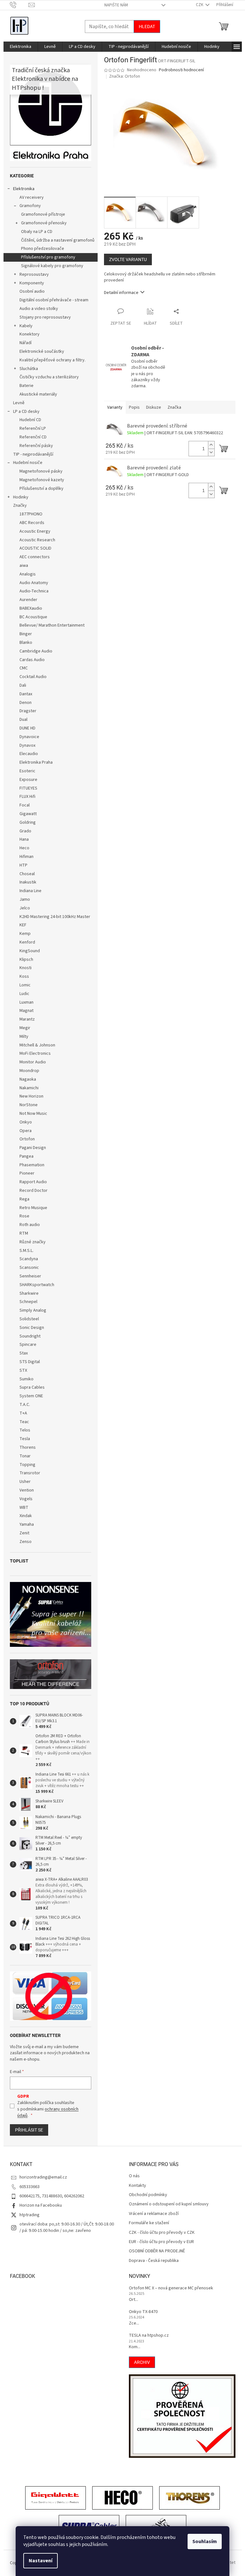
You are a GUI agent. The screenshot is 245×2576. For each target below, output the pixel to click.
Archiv (142, 2362)
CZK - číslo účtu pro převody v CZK (162, 2233)
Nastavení (41, 2561)
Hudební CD (30, 420)
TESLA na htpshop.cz (149, 2336)
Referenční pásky (36, 446)
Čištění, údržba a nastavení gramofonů (58, 240)
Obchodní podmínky (148, 2195)
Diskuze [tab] (154, 407)
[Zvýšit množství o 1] (211, 445)
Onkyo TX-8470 (143, 2312)
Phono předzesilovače (43, 249)
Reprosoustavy (34, 274)
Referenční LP (33, 428)
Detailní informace (121, 293)
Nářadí (26, 343)
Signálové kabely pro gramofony (52, 266)
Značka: (125, 76)
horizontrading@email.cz (43, 2177)
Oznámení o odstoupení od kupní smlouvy (169, 2204)
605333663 (30, 2187)
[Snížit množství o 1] (211, 452)
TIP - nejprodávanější (33, 454)
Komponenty (32, 283)
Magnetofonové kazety (42, 480)
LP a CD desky (26, 412)
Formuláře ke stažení (149, 2223)
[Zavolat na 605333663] (19, 5)
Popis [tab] (134, 407)
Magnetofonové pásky (41, 471)
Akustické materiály (38, 394)
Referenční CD (33, 437)
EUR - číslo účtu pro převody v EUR (161, 2242)
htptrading (30, 2215)
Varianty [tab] (115, 407)
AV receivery (32, 197)
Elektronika (24, 189)
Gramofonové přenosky (44, 223)
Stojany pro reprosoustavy (45, 317)
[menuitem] (21, 47)
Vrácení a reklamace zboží (154, 2214)
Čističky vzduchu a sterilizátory (49, 377)
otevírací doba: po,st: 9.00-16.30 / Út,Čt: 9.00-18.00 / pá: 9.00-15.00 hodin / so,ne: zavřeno (67, 2227)
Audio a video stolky (39, 309)
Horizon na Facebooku (41, 2205)
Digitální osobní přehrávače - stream (54, 300)
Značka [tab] (174, 407)
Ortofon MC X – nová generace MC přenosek (171, 2288)
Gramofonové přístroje (43, 214)
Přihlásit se (29, 2130)
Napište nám (116, 5)
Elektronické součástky (42, 351)
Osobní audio (32, 291)
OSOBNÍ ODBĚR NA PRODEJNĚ (157, 2251)
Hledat (147, 27)
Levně (19, 403)
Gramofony (30, 206)
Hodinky (21, 497)
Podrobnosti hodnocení (181, 70)
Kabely (26, 326)
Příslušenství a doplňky (41, 489)
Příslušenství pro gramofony (48, 257)
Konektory (30, 334)
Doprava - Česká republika (154, 2261)
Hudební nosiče (28, 463)
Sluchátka (29, 369)
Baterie (26, 386)
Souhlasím (205, 2541)
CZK (200, 5)
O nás (134, 2176)
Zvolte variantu (128, 259)
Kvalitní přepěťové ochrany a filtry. (52, 360)
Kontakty (137, 2186)
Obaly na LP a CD (37, 232)
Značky (20, 505)
